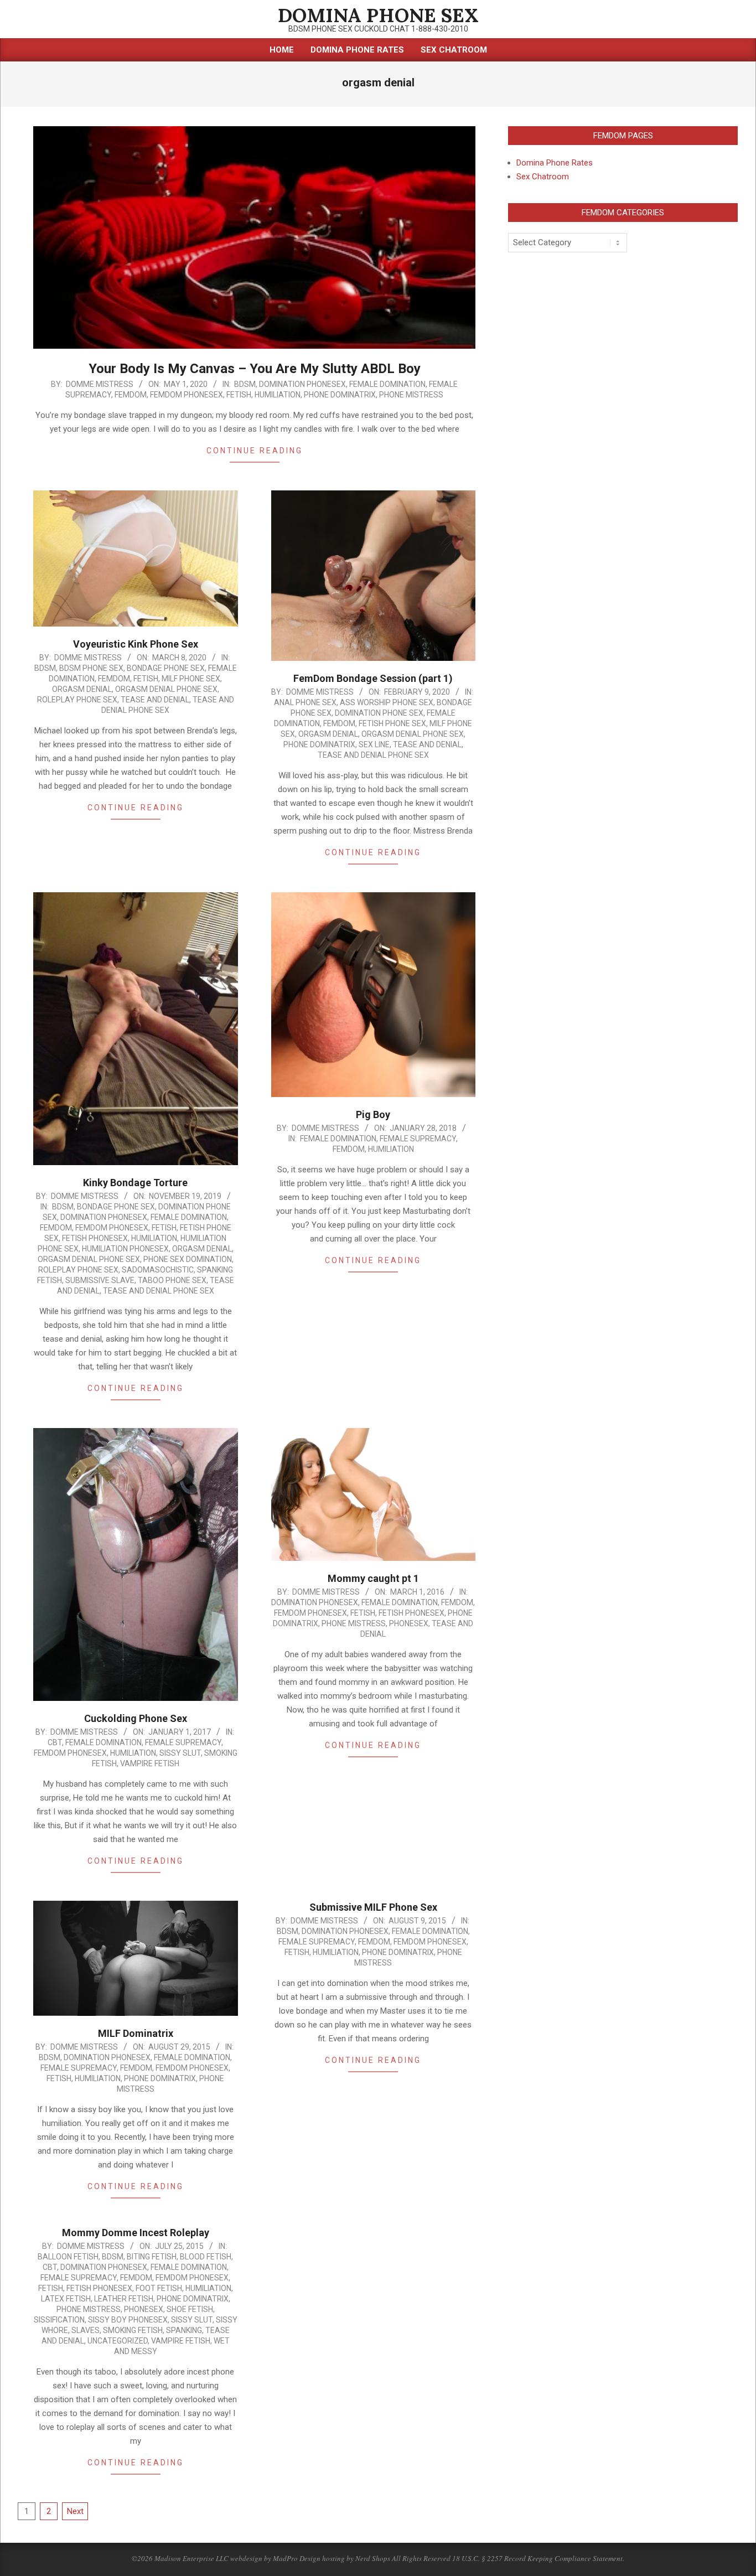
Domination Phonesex (302, 384)
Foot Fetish (159, 2288)
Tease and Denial (155, 700)
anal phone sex (305, 702)
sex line (374, 744)
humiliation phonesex (125, 1249)
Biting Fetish (152, 2257)
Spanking (184, 2330)
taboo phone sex (172, 1280)
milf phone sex (191, 679)
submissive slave (100, 1280)
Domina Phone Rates (555, 163)
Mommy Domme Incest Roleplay (136, 2233)
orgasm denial (82, 689)
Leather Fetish (124, 2299)
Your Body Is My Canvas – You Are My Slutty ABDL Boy (255, 369)
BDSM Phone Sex (91, 668)
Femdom (131, 395)
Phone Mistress (411, 395)
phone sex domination (188, 1259)
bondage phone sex (166, 668)
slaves (86, 2330)
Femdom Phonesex (187, 395)
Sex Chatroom (543, 177)
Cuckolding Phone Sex (136, 1718)
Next (75, 2511)
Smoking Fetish (133, 2330)
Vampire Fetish (150, 1763)
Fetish (239, 395)
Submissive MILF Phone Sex (373, 1907)
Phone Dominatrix (340, 395)
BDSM (245, 384)
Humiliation (278, 395)
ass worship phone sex (387, 702)
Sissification (59, 2320)
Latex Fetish (66, 2299)
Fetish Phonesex (95, 1238)
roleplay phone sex (77, 700)
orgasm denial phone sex (166, 689)
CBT (55, 1742)
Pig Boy (373, 1114)
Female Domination (387, 384)
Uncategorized (118, 2341)
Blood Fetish (206, 2257)
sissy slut (180, 1753)
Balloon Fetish (68, 2257)
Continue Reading (255, 451)
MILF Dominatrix (136, 2033)
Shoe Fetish (190, 2309)
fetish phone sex (392, 723)
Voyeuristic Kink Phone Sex (136, 644)
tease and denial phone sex (373, 755)
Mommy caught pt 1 (373, 1578)
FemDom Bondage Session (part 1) (373, 678)
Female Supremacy (418, 1139)
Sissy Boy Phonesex (128, 2320)
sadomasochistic (158, 1270)
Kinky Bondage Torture (135, 1183)
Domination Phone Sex (379, 713)
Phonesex (409, 1623)
